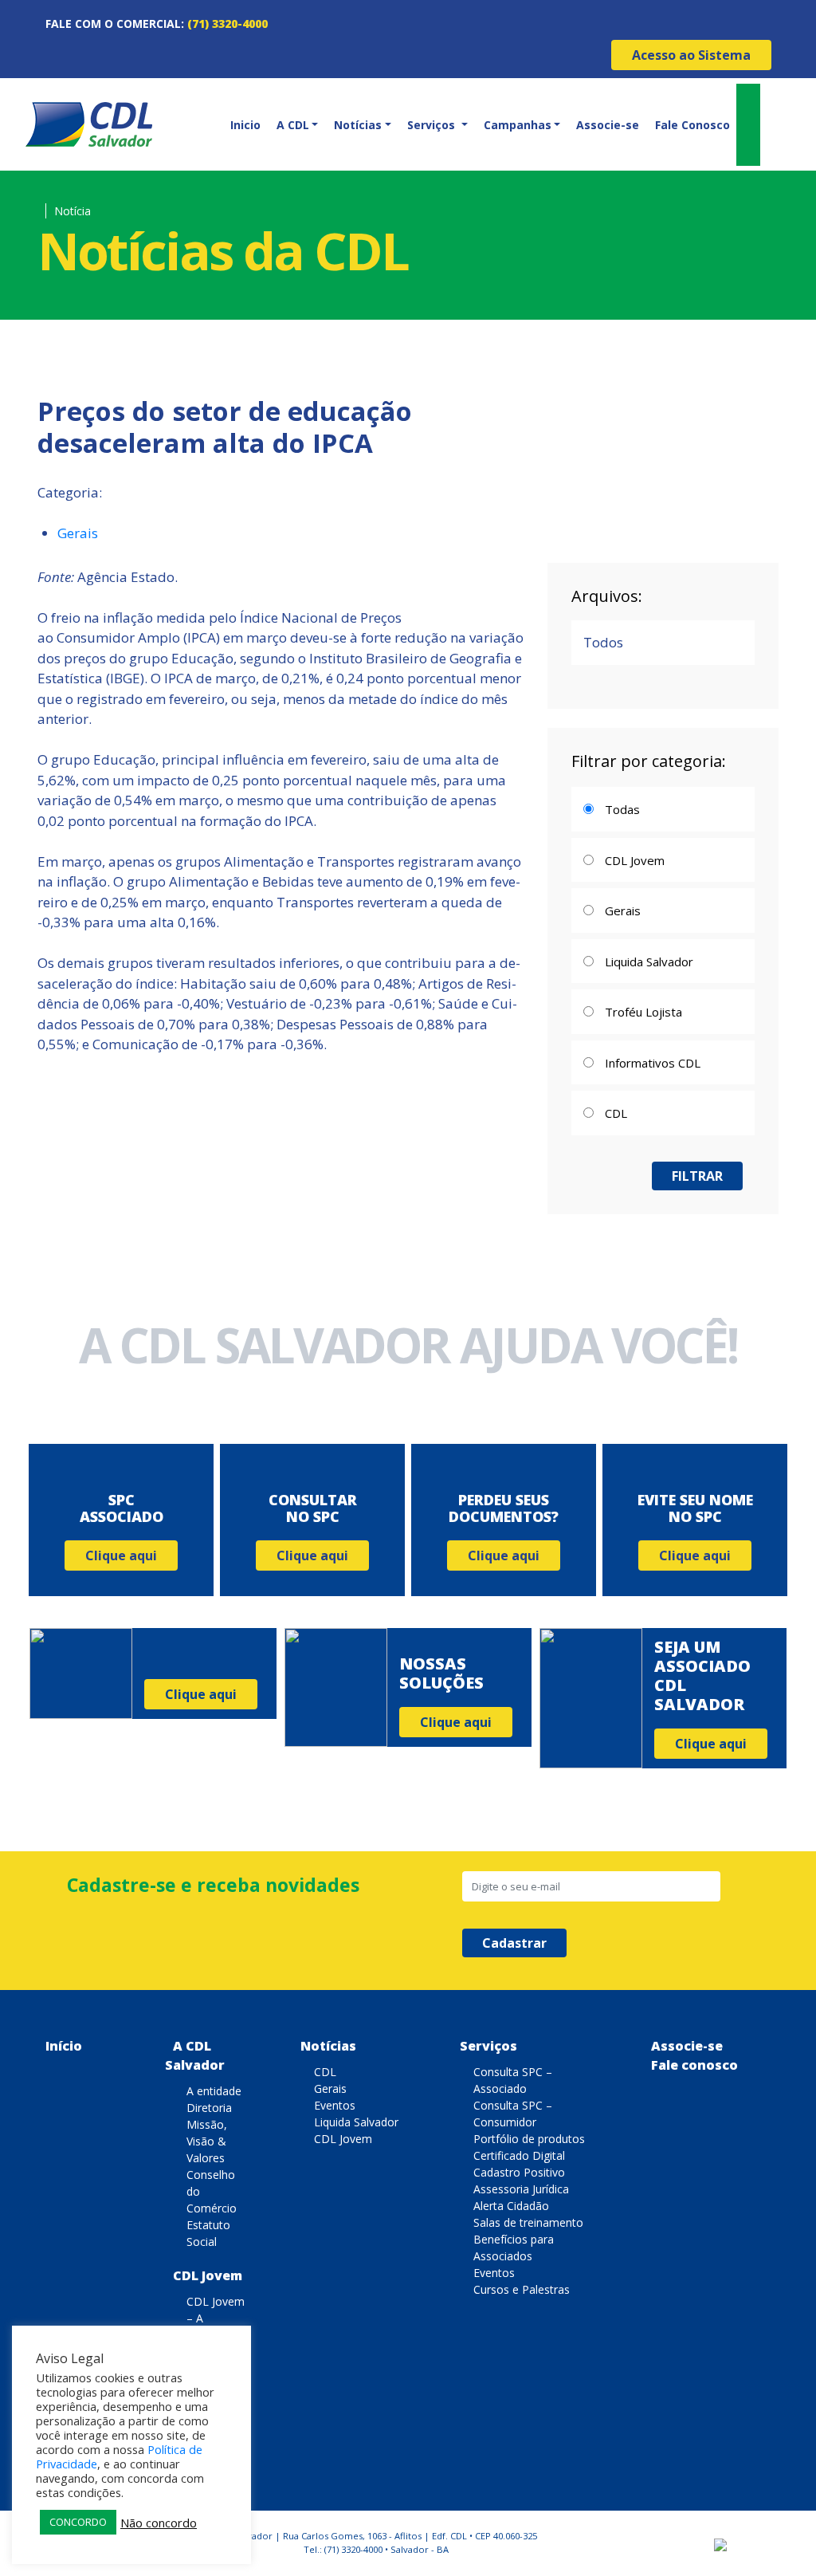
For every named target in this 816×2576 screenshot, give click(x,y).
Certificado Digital (519, 2155)
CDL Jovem (208, 2275)
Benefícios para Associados (514, 2248)
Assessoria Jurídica (521, 2189)
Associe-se (608, 125)
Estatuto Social (208, 2233)
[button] (296, 125)
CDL (325, 2072)
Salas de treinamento (528, 2222)
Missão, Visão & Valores (207, 2141)
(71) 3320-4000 (228, 24)
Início (64, 2046)
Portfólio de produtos (529, 2139)
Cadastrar (514, 1943)
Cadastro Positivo (519, 2172)
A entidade (214, 2091)
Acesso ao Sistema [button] (691, 55)
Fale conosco (694, 2065)
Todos (603, 642)
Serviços (488, 2046)
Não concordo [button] (159, 2523)
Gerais (78, 533)
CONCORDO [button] (78, 2522)
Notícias (328, 2046)
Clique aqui (121, 1555)
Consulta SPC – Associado (513, 2080)
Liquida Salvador (356, 2122)
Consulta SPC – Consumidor (513, 2114)
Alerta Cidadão (511, 2206)
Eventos (335, 2105)
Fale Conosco (692, 125)
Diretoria (209, 2108)
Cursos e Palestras (522, 2289)
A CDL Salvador (195, 2055)
